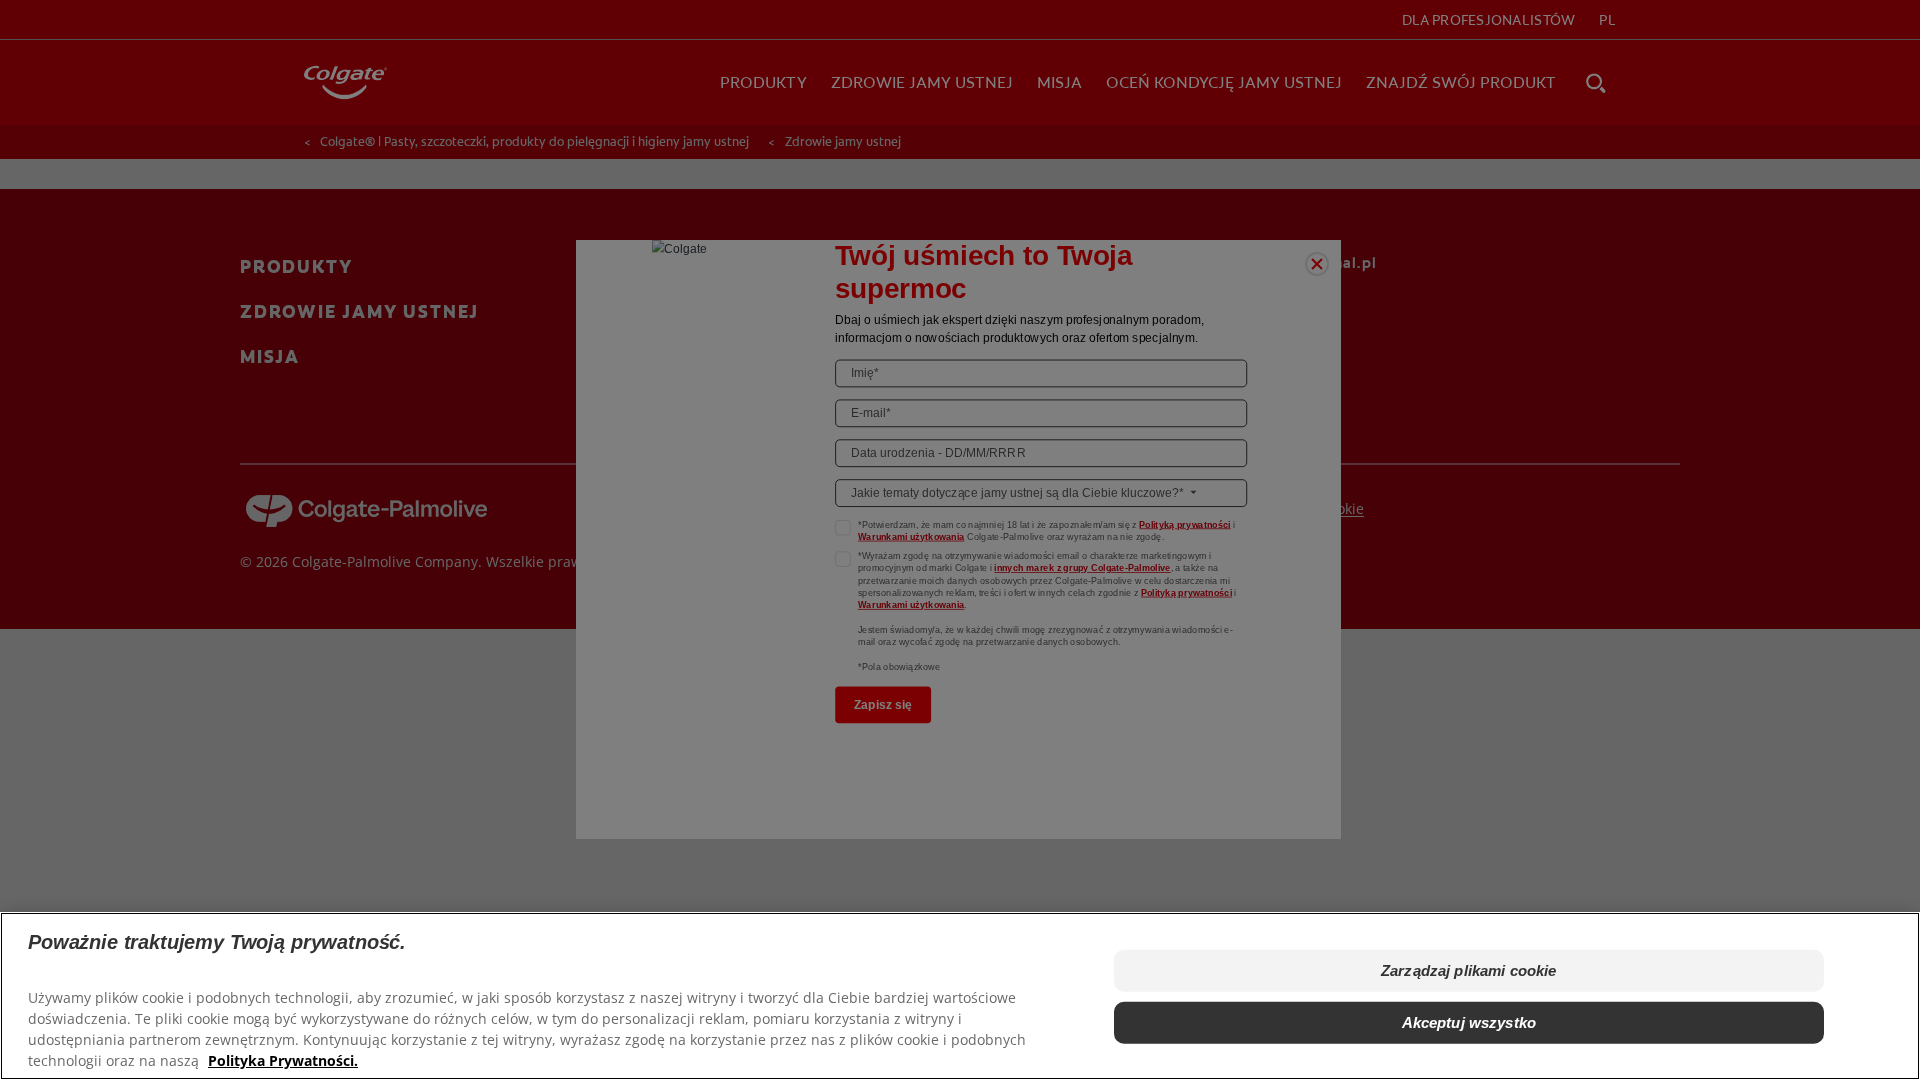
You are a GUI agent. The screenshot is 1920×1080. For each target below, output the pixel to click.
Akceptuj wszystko (1469, 1022)
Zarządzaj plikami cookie (1469, 970)
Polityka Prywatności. (283, 1060)
